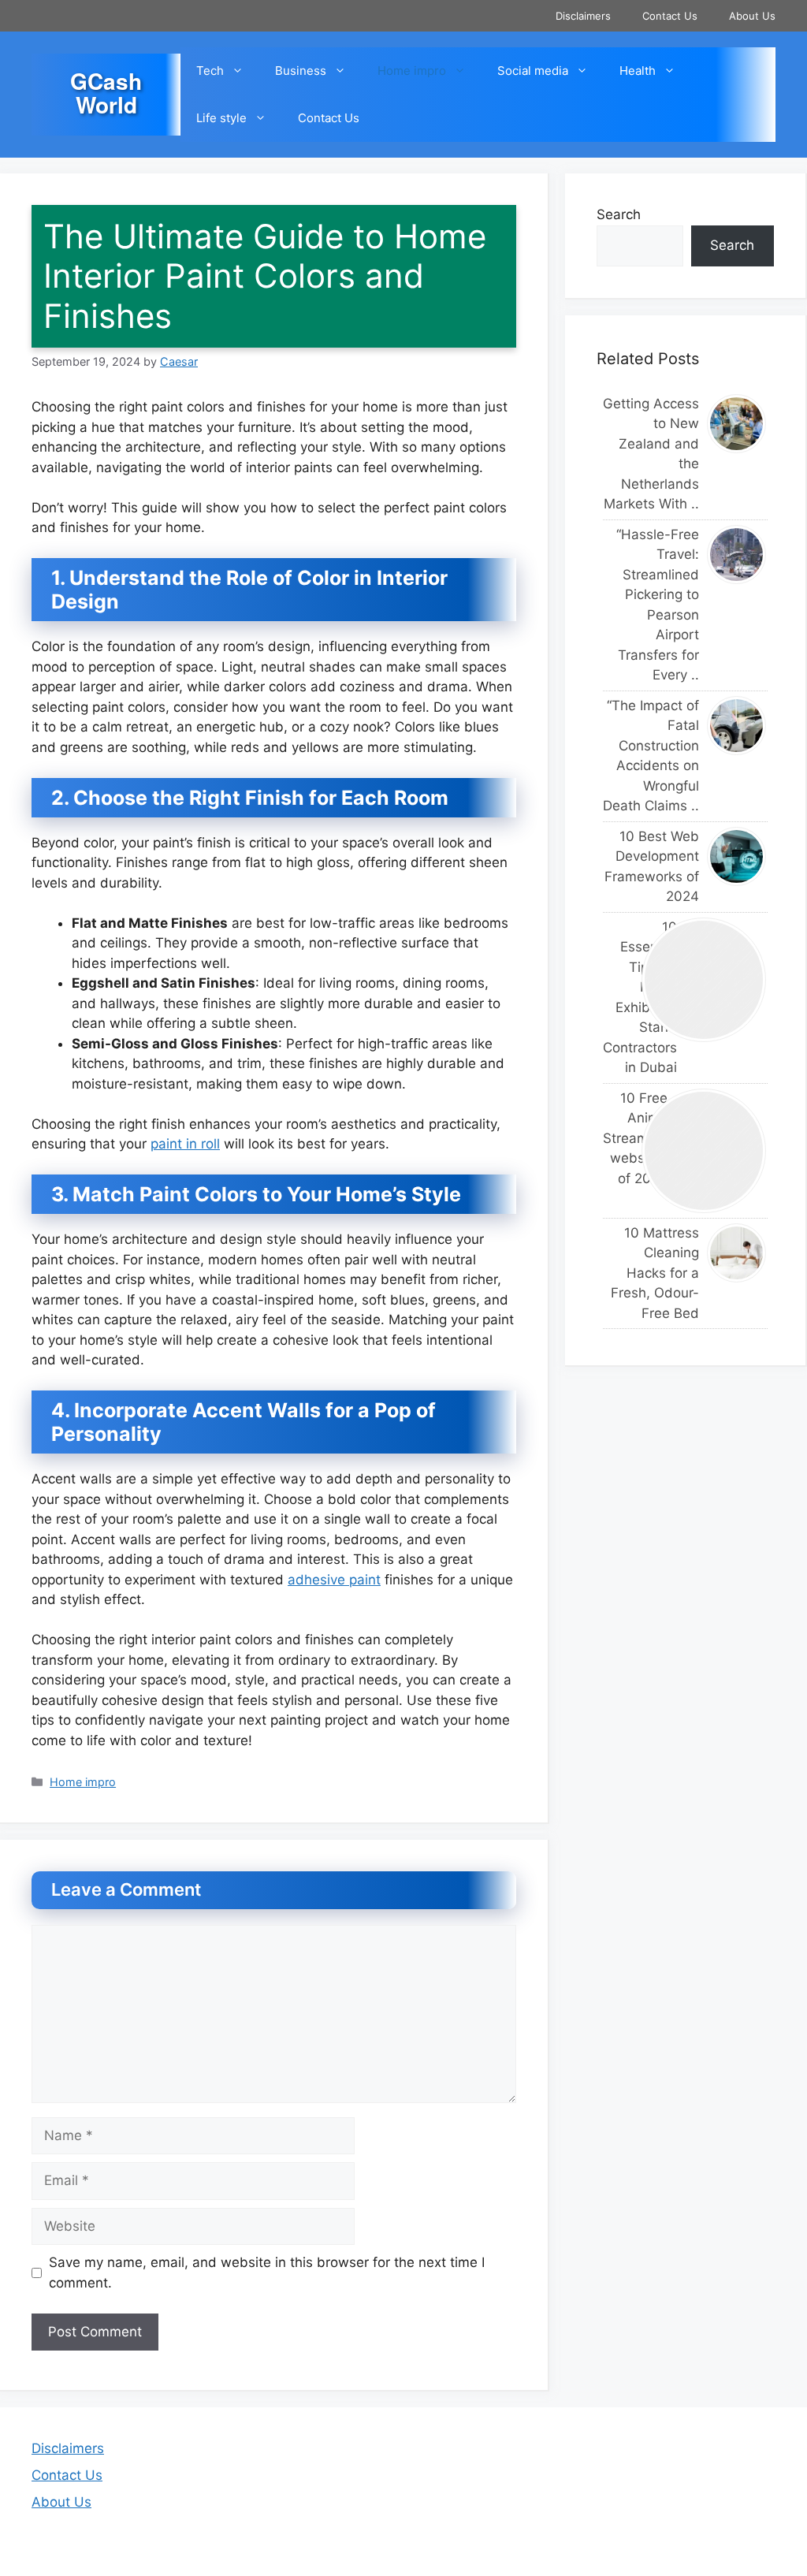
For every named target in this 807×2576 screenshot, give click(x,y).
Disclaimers (583, 16)
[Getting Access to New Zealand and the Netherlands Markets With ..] (737, 424)
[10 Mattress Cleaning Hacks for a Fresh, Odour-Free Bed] (737, 1253)
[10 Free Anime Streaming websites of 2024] (705, 1151)
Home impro (412, 71)
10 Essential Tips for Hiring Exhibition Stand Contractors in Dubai (618, 998)
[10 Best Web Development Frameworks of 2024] (737, 856)
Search (619, 214)
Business (301, 71)
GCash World (106, 93)
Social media (533, 71)
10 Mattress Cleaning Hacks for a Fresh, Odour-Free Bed (655, 1273)
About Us (752, 16)
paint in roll (185, 1144)
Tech (210, 71)
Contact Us (670, 16)
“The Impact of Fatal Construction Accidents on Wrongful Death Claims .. (651, 756)
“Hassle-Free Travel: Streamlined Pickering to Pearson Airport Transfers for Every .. (658, 605)
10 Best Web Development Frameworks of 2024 (652, 867)
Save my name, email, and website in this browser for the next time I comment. (267, 2273)
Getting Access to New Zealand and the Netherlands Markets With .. (651, 454)
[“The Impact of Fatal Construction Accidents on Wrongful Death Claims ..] (737, 726)
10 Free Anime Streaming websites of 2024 (618, 1138)
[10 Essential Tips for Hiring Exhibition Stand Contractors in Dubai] (705, 980)
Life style (221, 118)
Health (638, 71)
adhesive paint (334, 1580)
